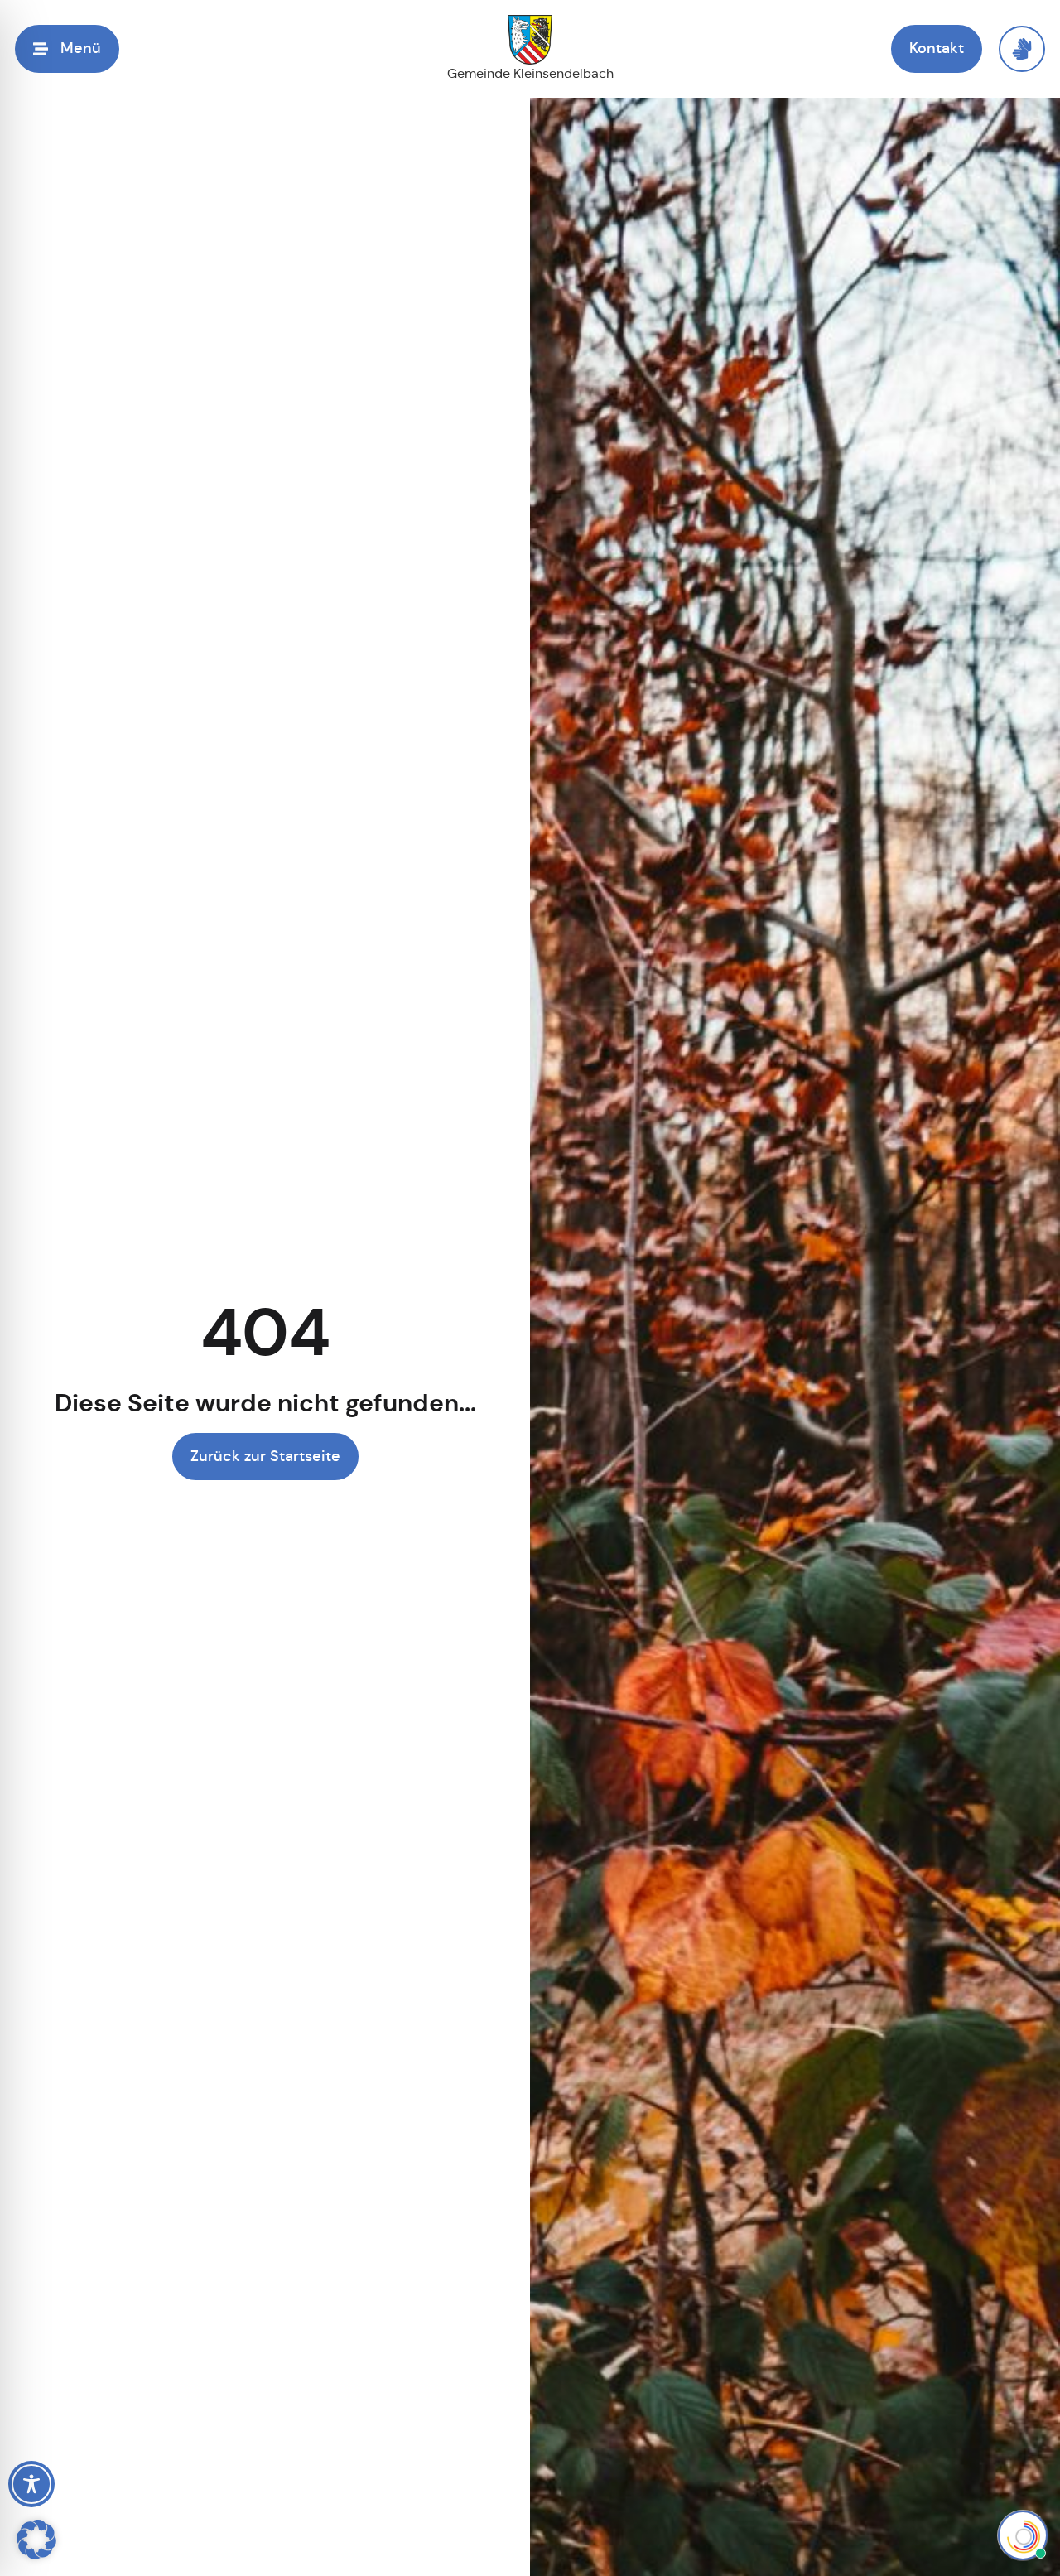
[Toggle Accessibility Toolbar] (31, 2484)
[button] (36, 2540)
